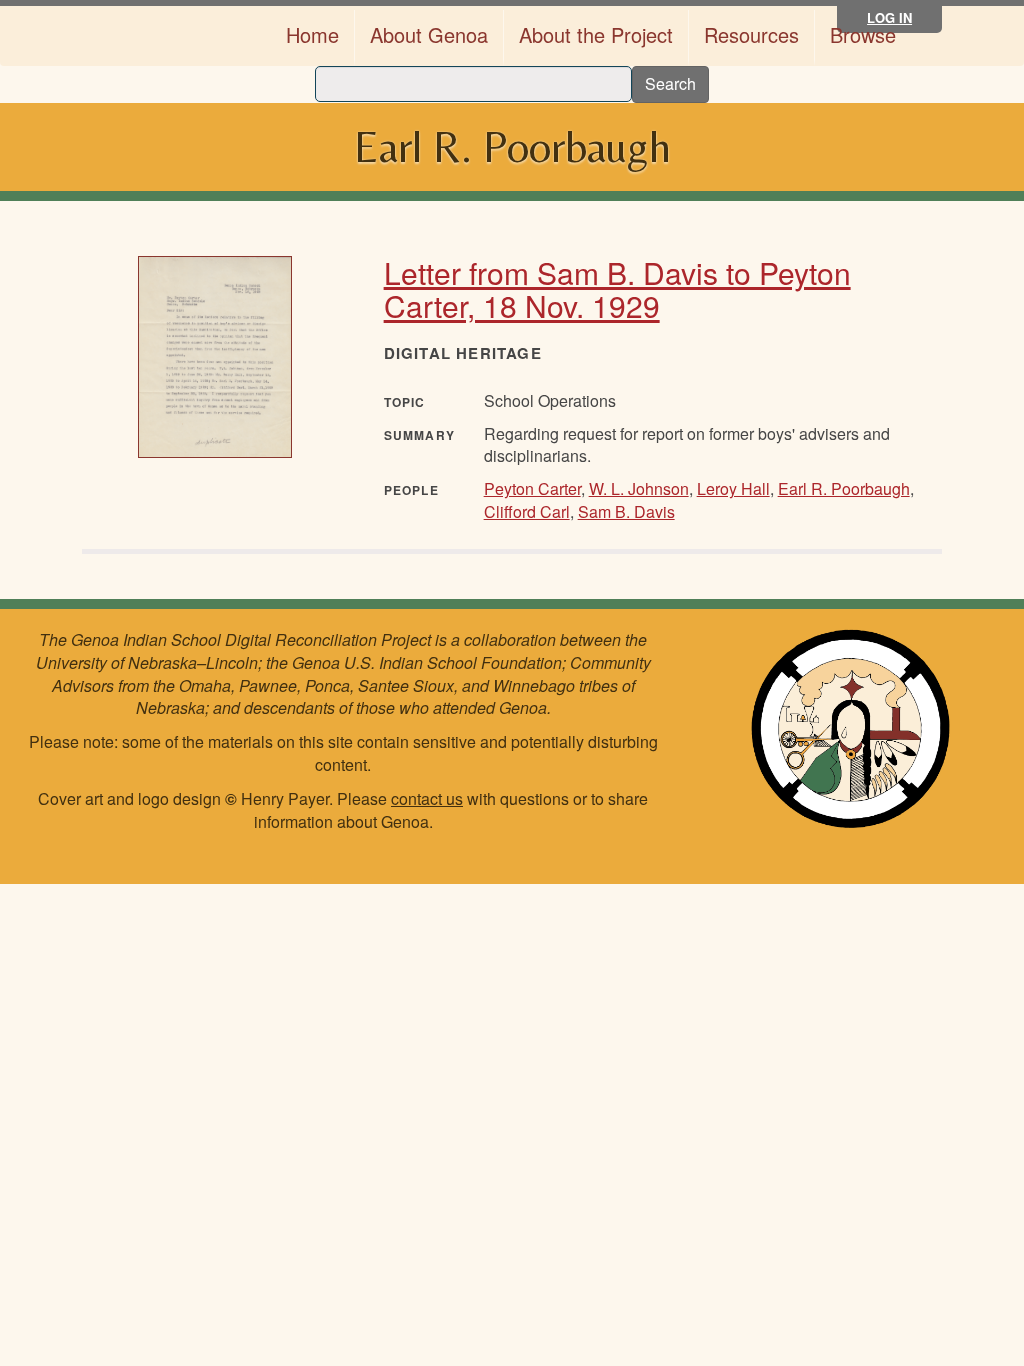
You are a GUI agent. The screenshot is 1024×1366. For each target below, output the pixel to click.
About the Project (596, 34)
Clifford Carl (527, 511)
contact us (427, 798)
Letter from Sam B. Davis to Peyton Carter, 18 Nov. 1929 (617, 289)
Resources (751, 34)
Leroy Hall (733, 488)
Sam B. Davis (626, 511)
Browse (863, 34)
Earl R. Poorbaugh (844, 488)
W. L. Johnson (639, 488)
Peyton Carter (532, 488)
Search (670, 83)
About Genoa (429, 34)
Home (312, 34)
